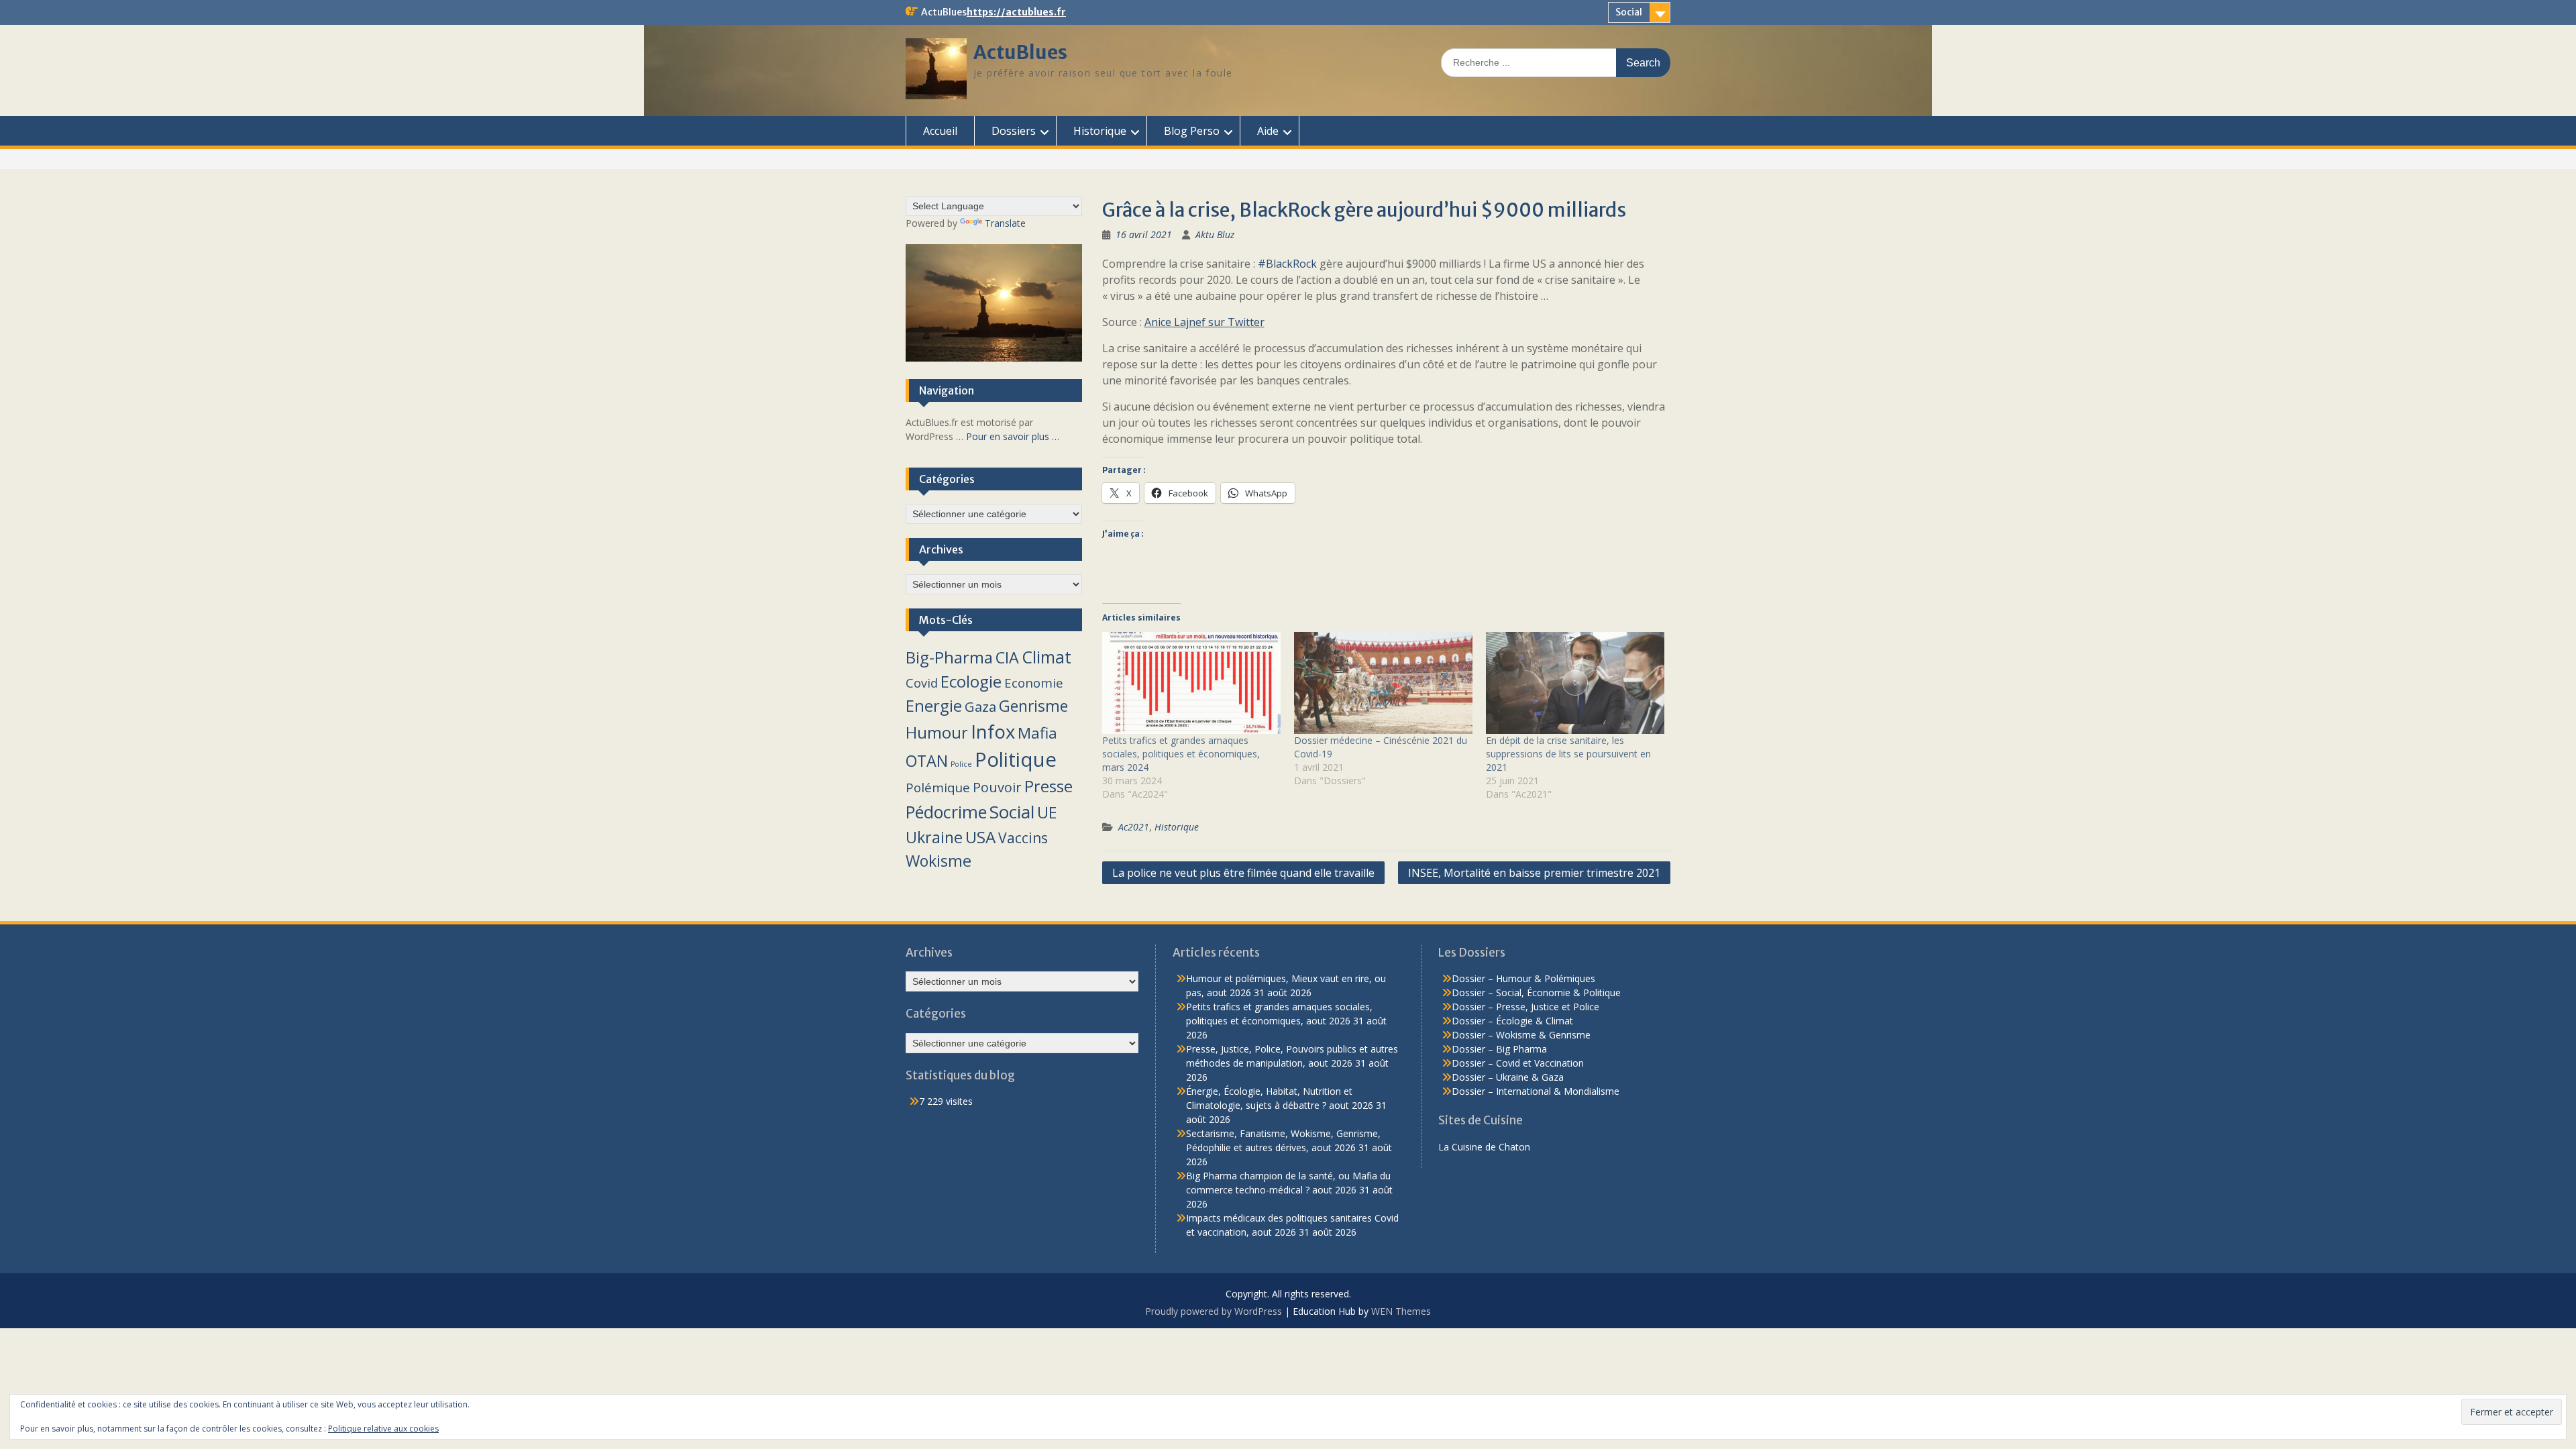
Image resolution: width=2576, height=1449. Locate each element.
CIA (1007, 657)
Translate (1005, 223)
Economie (1034, 683)
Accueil (940, 131)
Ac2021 (1134, 827)
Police (961, 764)
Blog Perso (1192, 131)
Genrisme (1033, 706)
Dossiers (1014, 131)
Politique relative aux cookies (383, 1429)
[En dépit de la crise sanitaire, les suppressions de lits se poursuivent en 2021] (1575, 683)
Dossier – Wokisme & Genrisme (1521, 1035)
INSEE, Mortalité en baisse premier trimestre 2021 (1534, 873)
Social (1629, 12)
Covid (922, 683)
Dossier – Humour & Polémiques (1523, 978)
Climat (1046, 657)
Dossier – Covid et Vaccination (1518, 1063)
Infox (993, 732)
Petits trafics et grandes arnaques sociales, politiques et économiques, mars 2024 (1181, 754)
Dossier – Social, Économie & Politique (1536, 992)
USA (980, 837)
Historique (1100, 131)
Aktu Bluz (1215, 234)
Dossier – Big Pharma (1499, 1049)
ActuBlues (1020, 52)
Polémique (938, 788)
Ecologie (971, 681)
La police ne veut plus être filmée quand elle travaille (1243, 873)
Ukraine (934, 837)
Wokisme (938, 861)
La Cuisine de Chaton (1484, 1147)
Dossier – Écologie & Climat (1512, 1021)
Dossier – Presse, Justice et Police (1525, 1007)
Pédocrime (946, 812)
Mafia (1037, 733)
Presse (1049, 786)
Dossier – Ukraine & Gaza (1508, 1077)
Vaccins (1023, 838)
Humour (937, 733)
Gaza (980, 706)
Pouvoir (997, 787)
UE (1047, 812)
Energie (934, 706)
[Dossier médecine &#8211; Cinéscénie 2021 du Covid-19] (1383, 683)
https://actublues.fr (1016, 12)
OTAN (927, 761)
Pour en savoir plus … (1013, 436)
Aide (1268, 131)
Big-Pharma (949, 657)
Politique (1016, 759)
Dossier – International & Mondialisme (1536, 1091)
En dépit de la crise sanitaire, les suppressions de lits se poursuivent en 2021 (1568, 754)
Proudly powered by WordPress (1214, 1311)
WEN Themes (1401, 1311)
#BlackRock (1287, 264)
